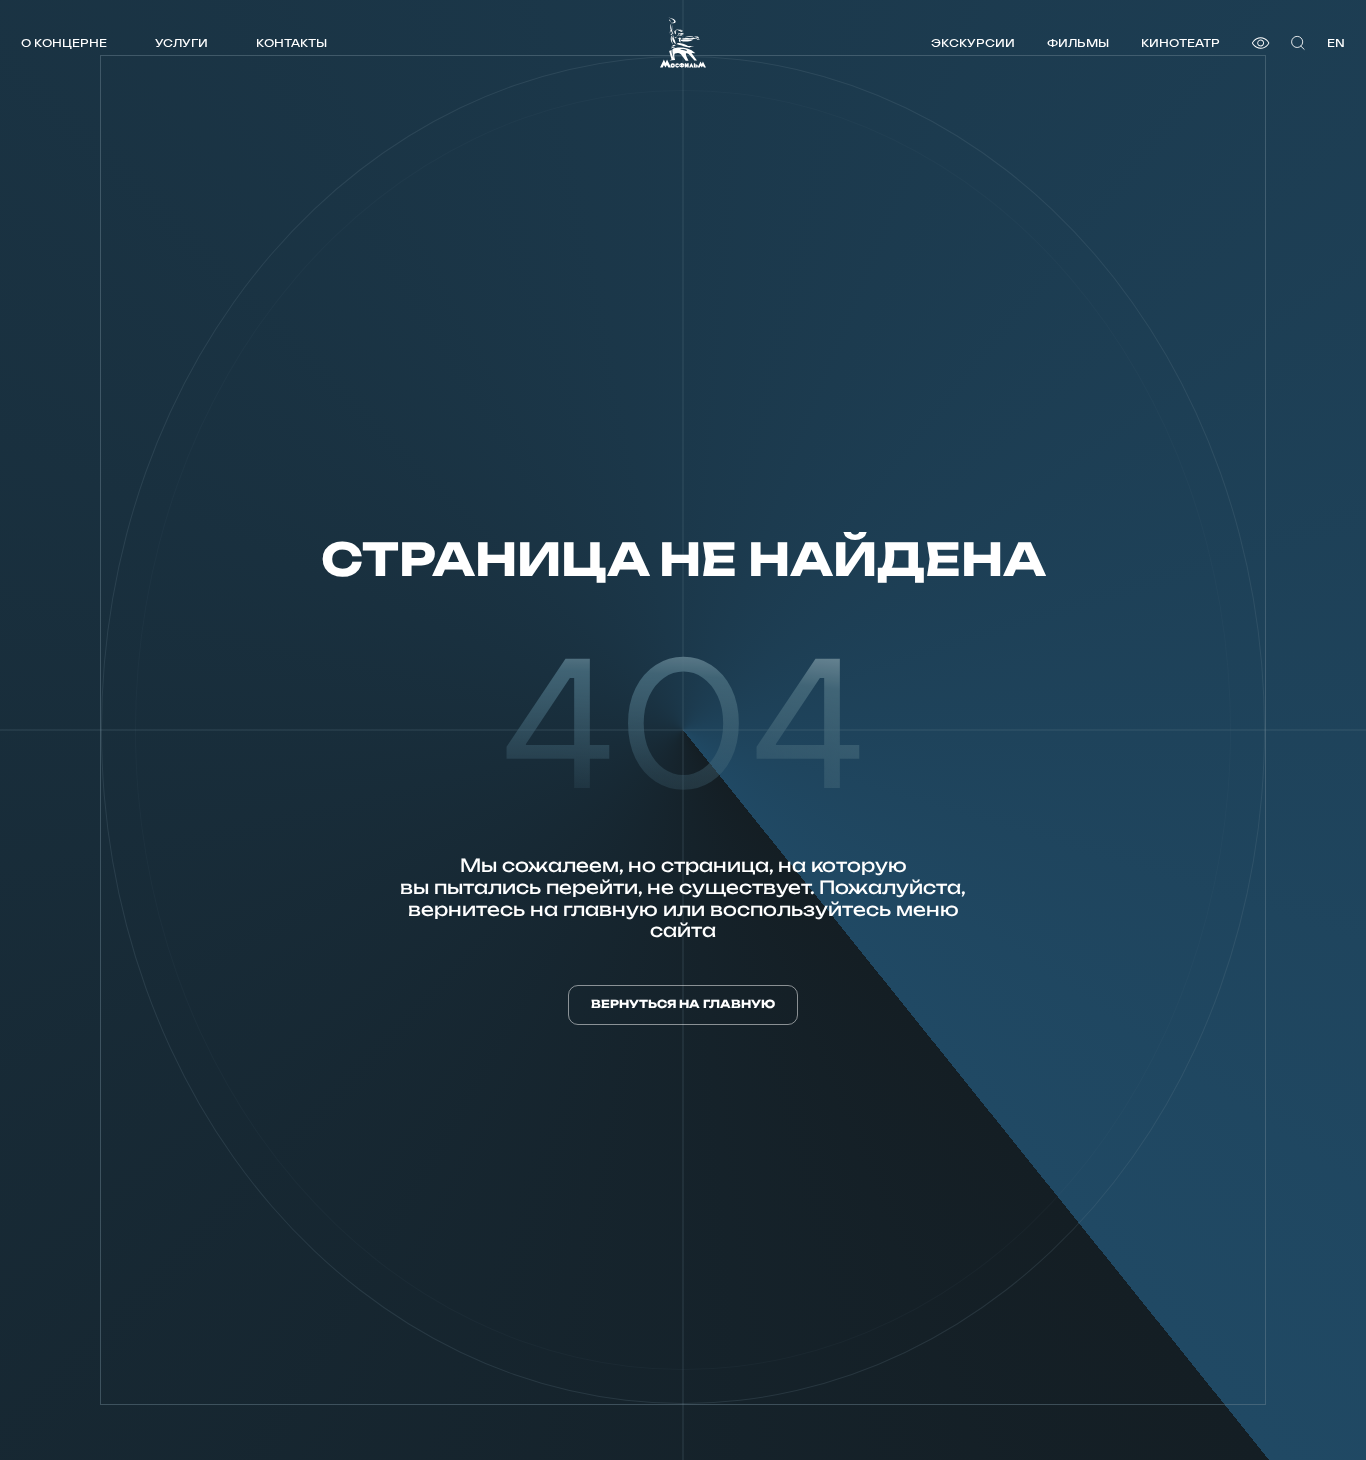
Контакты (291, 42)
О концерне (64, 42)
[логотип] (683, 42)
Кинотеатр (1180, 42)
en (1336, 42)
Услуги (181, 42)
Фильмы (1078, 42)
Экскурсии (973, 42)
